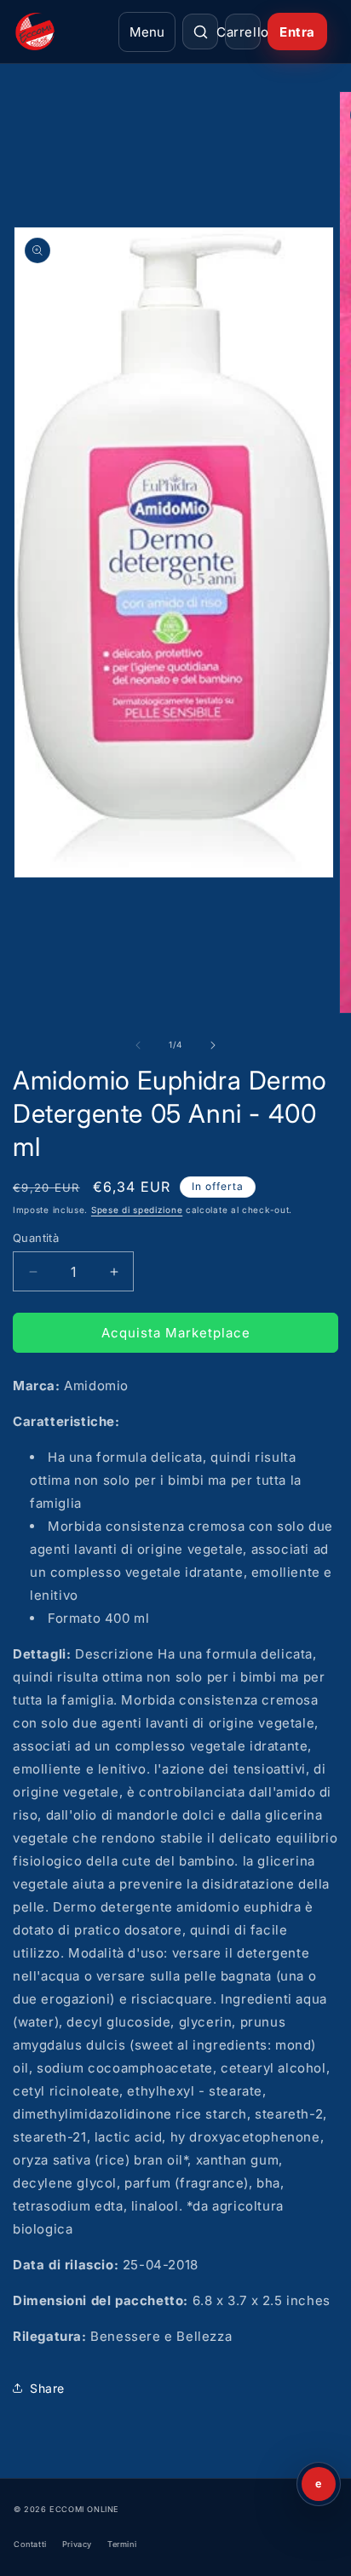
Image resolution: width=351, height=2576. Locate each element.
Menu (147, 32)
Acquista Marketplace (176, 1333)
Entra (297, 32)
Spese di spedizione (137, 1210)
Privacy (77, 2544)
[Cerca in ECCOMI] (200, 32)
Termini (122, 2544)
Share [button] (47, 2388)
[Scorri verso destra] (213, 1045)
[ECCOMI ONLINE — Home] (61, 32)
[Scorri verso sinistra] (138, 1045)
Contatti (30, 2544)
